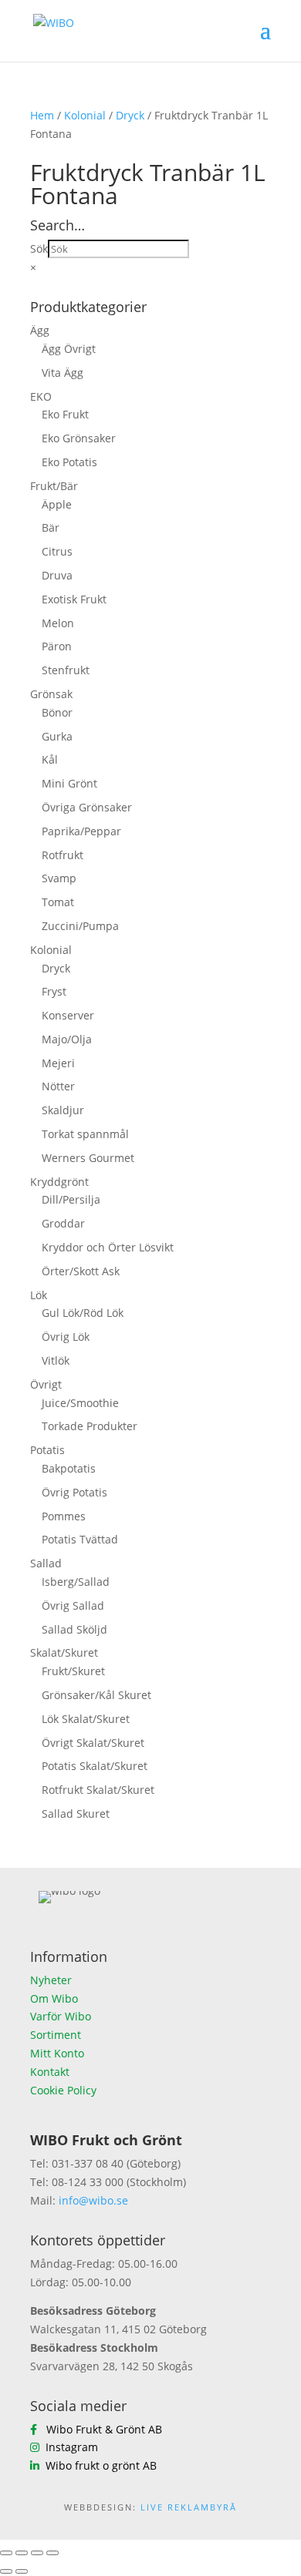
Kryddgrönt (59, 1182)
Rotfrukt (63, 855)
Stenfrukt (66, 670)
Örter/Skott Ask (81, 1271)
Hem (42, 115)
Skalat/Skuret (64, 1652)
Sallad (46, 1563)
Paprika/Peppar (81, 831)
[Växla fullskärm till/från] (22, 2553)
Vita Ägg (63, 373)
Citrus (57, 551)
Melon (58, 623)
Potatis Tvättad (80, 1539)
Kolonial (85, 115)
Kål (50, 759)
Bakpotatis (69, 1468)
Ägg (40, 330)
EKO (41, 396)
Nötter (58, 1086)
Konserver (68, 1015)
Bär (51, 527)
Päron (57, 646)
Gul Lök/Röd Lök (83, 1313)
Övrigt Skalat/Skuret (93, 1743)
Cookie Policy (63, 2090)
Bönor (57, 712)
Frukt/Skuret (73, 1671)
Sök (39, 249)
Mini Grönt (69, 783)
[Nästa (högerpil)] (22, 2571)
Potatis (47, 1450)
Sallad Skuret (76, 1814)
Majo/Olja (67, 1039)
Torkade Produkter (90, 1426)
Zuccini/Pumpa (80, 926)
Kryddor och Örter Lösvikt (108, 1247)
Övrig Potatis (74, 1492)
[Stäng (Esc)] (52, 2553)
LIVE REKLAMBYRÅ (189, 2507)
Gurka (57, 736)
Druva (57, 575)
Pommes (64, 1516)
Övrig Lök (66, 1337)
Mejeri (58, 1063)
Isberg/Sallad (76, 1582)
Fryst (54, 991)
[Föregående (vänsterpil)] (6, 2571)
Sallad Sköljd (74, 1629)
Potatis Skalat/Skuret (95, 1766)
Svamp (59, 878)
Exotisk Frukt (74, 599)
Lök (39, 1295)
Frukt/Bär (54, 486)
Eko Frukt (65, 414)
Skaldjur (63, 1110)
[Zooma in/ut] (6, 2553)
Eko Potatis (69, 462)
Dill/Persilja (71, 1199)
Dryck (130, 115)
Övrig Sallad (73, 1605)
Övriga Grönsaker (87, 807)
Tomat (58, 902)
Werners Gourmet (88, 1158)
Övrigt (46, 1384)
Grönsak (51, 694)
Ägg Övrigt (69, 349)
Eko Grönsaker (79, 438)
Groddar (63, 1223)
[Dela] (37, 2553)
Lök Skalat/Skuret (86, 1719)
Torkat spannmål (85, 1134)
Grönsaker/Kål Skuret (96, 1695)
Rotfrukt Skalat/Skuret (98, 1790)
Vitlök (56, 1360)
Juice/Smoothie (80, 1403)
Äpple (57, 504)
